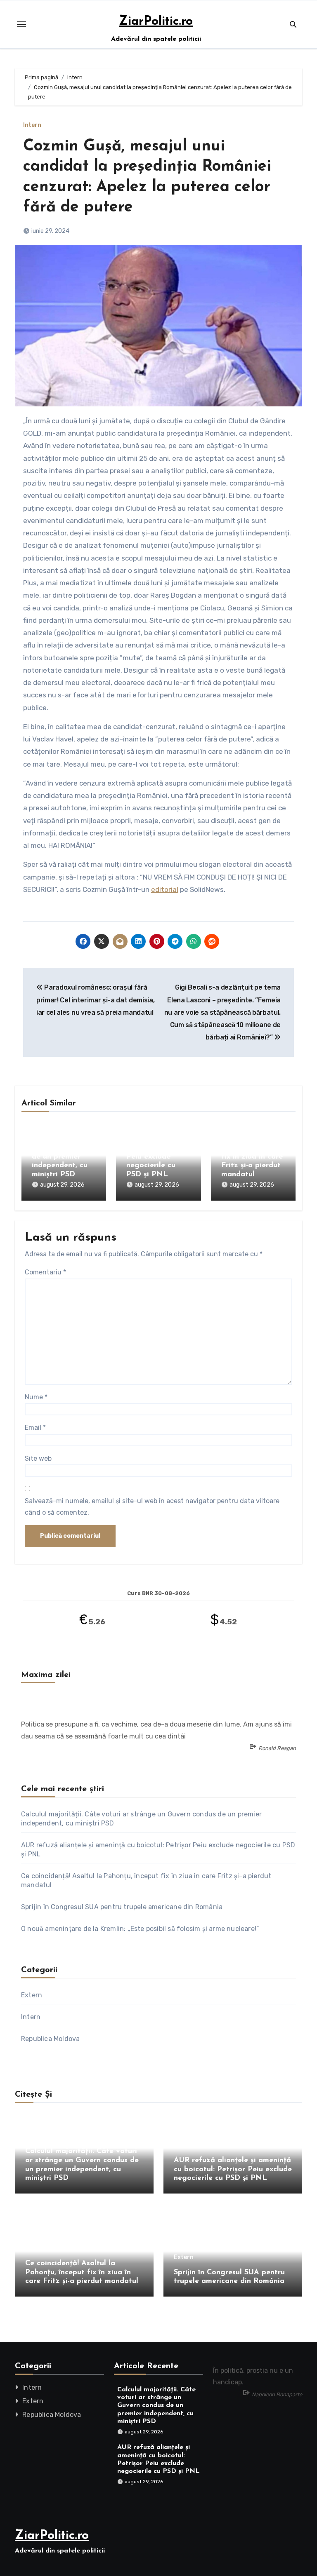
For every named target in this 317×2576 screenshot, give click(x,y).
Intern (32, 125)
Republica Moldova (50, 2039)
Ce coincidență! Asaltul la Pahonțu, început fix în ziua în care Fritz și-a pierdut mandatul (82, 2272)
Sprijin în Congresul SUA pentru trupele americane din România (122, 1907)
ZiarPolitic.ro (156, 22)
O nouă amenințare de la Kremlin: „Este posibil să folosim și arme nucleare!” (140, 1929)
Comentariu (45, 1272)
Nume (36, 1397)
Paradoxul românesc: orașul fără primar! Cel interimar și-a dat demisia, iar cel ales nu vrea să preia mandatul (96, 1000)
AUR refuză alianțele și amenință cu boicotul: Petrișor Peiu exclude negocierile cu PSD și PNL (157, 1148)
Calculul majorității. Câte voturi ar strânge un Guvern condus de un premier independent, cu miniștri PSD (63, 1148)
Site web (38, 1458)
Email (35, 1428)
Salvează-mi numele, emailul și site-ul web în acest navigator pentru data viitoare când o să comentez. (152, 1507)
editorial (165, 889)
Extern (32, 1995)
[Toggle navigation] (21, 24)
